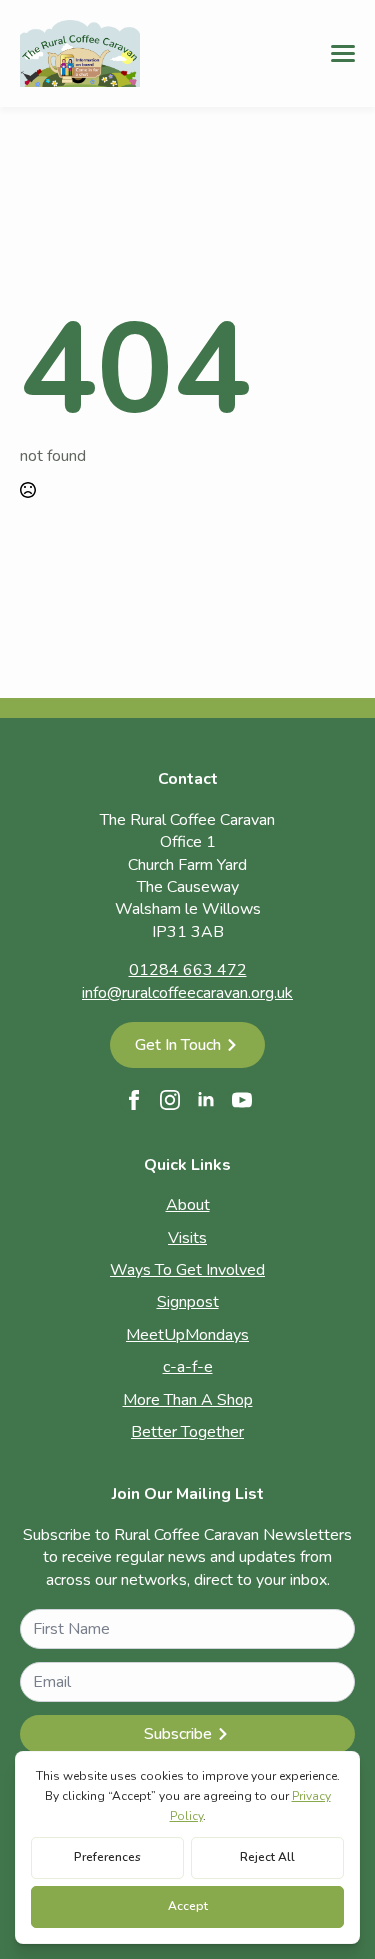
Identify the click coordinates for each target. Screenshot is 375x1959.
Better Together (187, 1432)
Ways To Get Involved (187, 1270)
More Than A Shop (188, 1400)
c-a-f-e (188, 1367)
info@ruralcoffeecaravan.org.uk (187, 993)
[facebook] (134, 1100)
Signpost (188, 1302)
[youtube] (242, 1100)
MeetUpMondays (187, 1335)
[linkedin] (206, 1100)
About (188, 1205)
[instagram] (170, 1100)
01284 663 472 (188, 970)
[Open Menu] (343, 53)
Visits (187, 1238)
